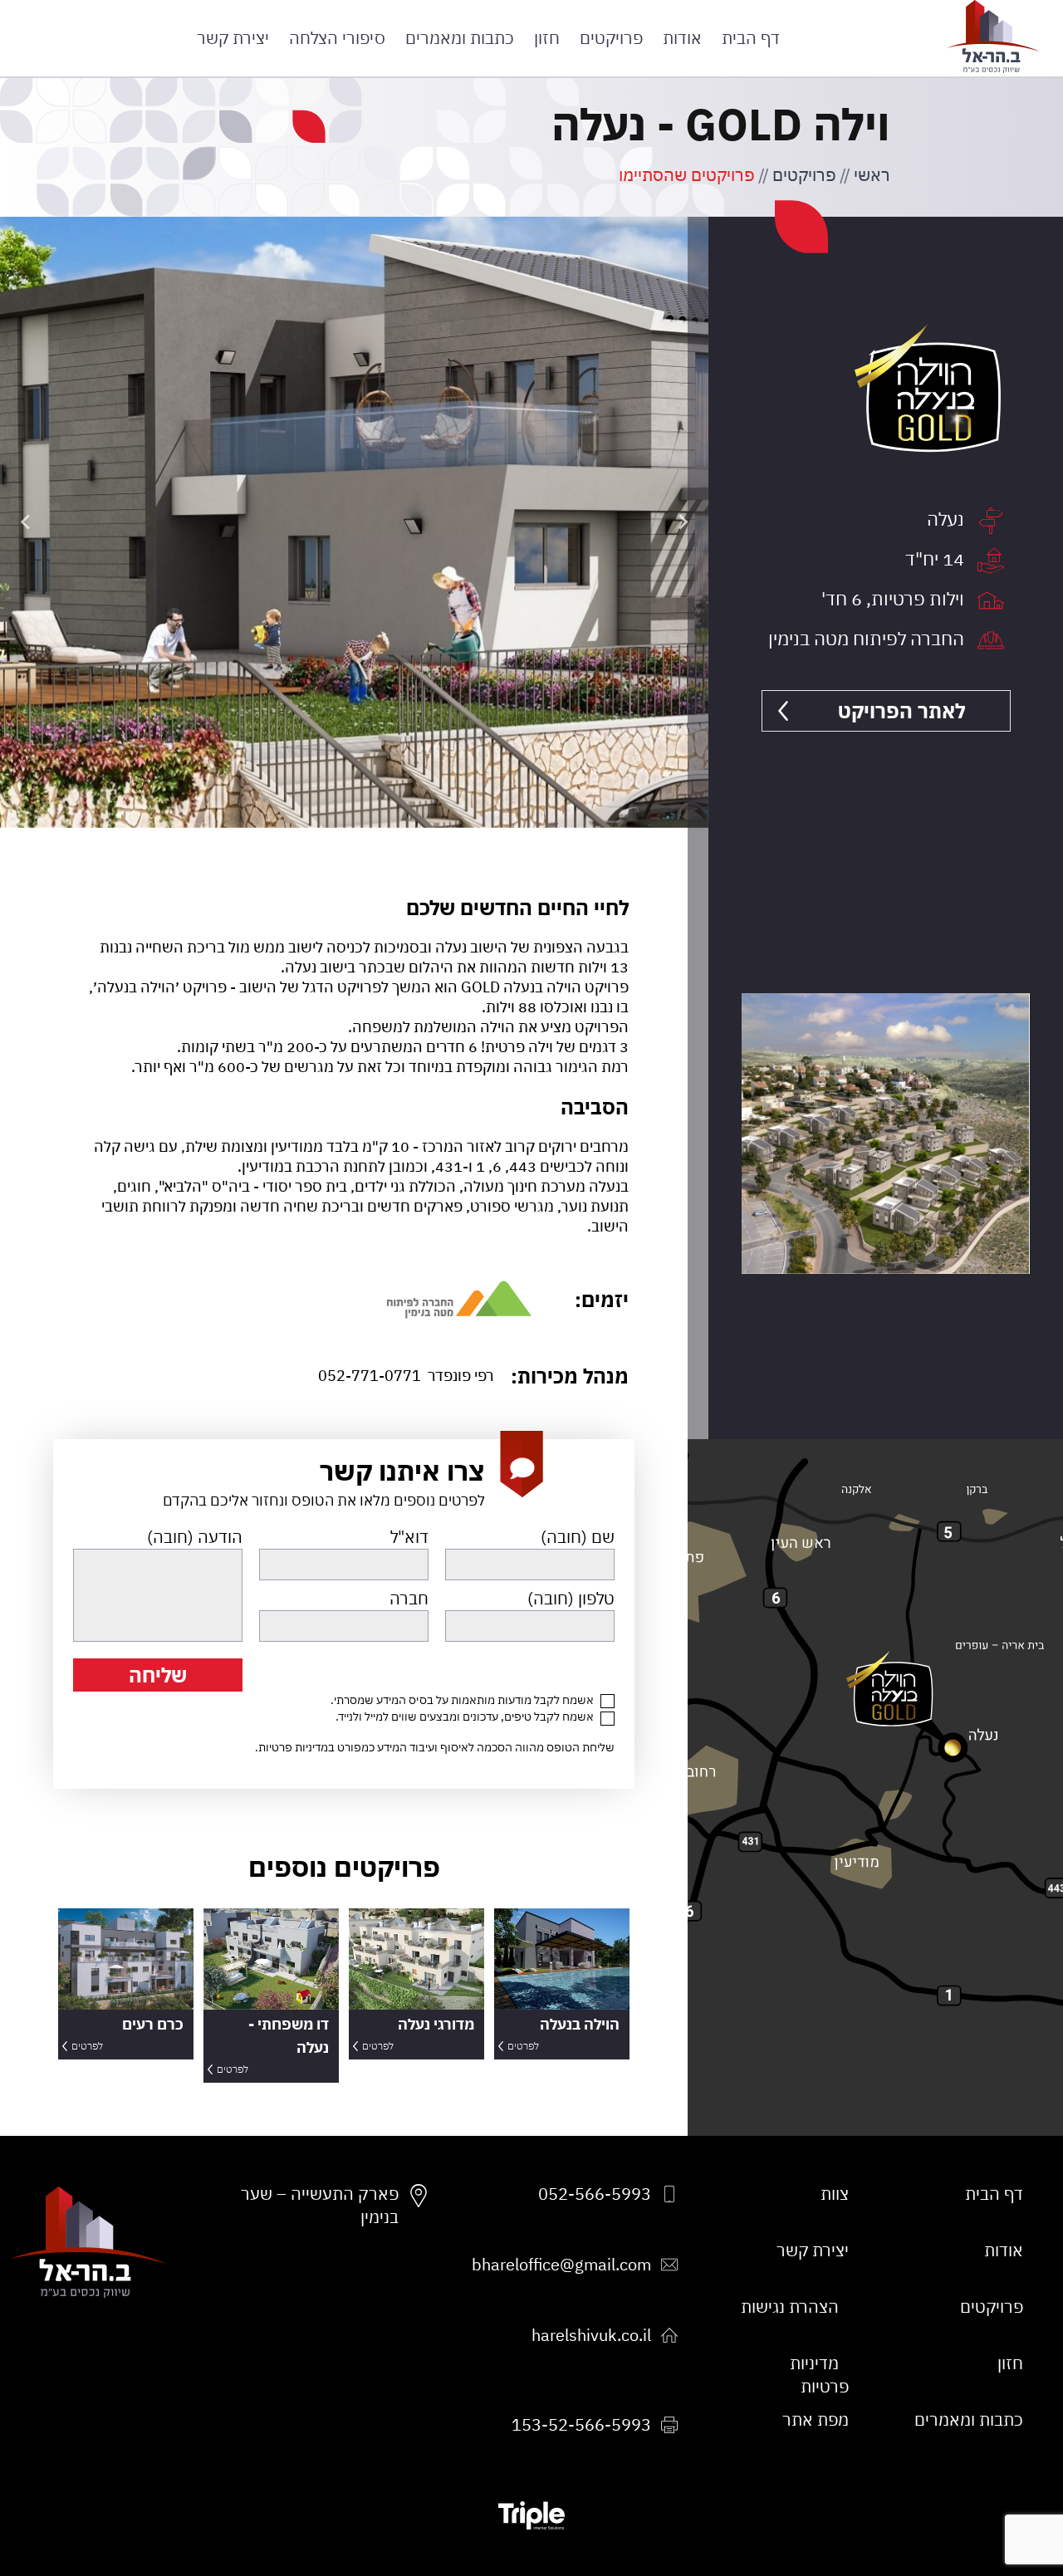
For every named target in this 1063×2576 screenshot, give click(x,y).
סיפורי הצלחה (337, 38)
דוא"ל (409, 1537)
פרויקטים (611, 38)
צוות (835, 2194)
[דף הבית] (993, 37)
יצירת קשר (233, 38)
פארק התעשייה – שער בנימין (320, 2205)
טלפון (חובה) (571, 1598)
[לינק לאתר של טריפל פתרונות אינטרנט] (531, 2515)
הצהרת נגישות (790, 2307)
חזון (547, 38)
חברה (409, 1598)
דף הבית (751, 38)
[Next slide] (27, 522)
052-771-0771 (370, 1376)
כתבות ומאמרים (460, 38)
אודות (682, 38)
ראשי (872, 175)
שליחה (158, 1675)
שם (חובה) (578, 1537)
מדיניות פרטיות (293, 1747)
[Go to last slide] (682, 522)
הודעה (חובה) (195, 1537)
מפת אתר (816, 2419)
